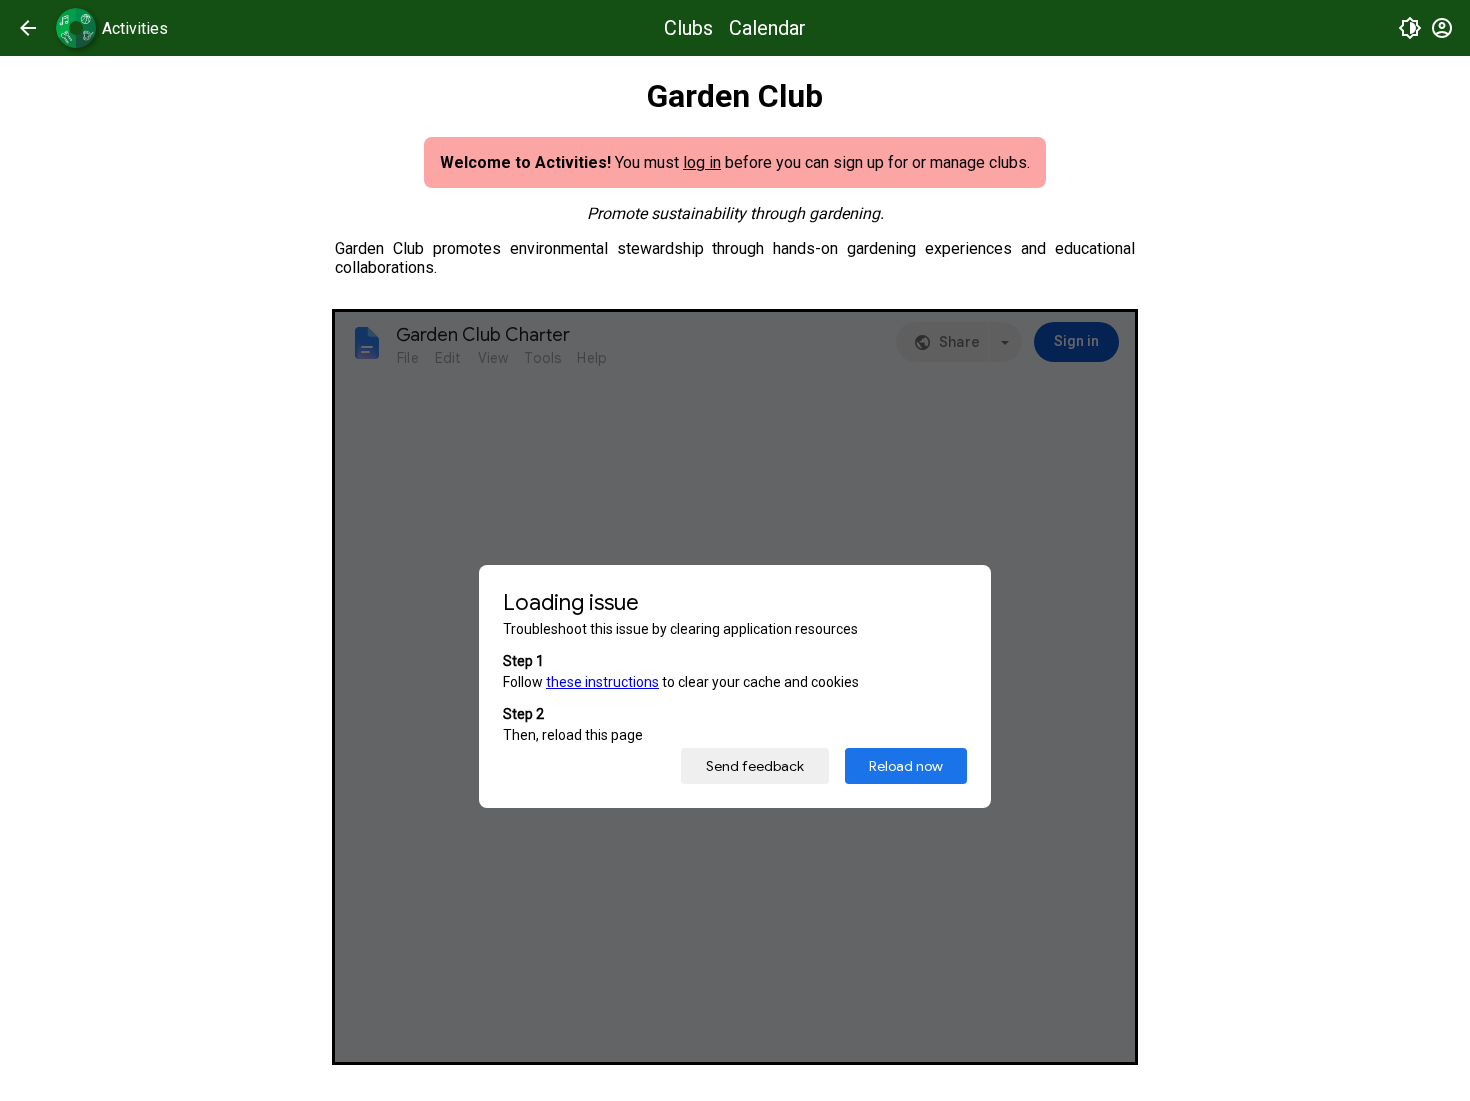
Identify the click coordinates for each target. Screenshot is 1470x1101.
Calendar (767, 28)
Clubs (688, 28)
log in (702, 162)
